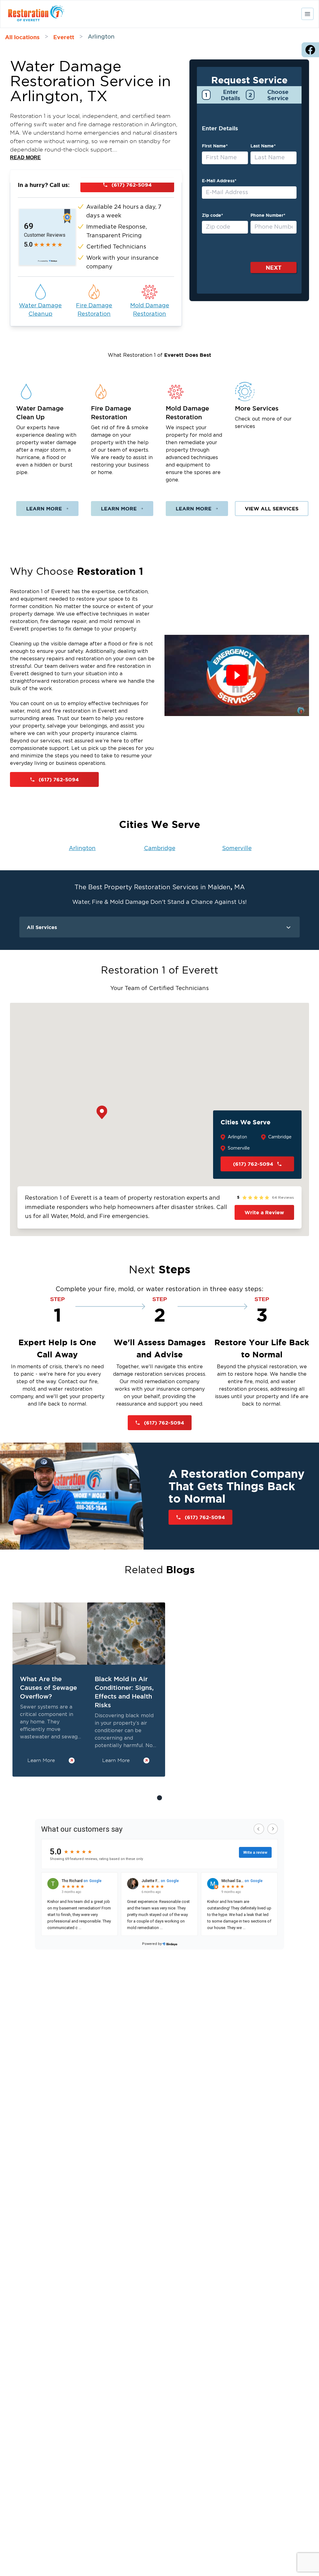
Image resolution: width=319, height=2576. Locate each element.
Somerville (237, 849)
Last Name (263, 146)
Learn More (44, 509)
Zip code (212, 215)
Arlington (82, 849)
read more (25, 158)
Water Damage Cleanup (40, 310)
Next (274, 267)
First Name (215, 146)
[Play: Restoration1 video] (237, 675)
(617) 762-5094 (132, 185)
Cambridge (160, 849)
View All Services (272, 509)
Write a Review (264, 1212)
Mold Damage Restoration (150, 310)
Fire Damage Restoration (94, 310)
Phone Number (268, 215)
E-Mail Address (219, 181)
